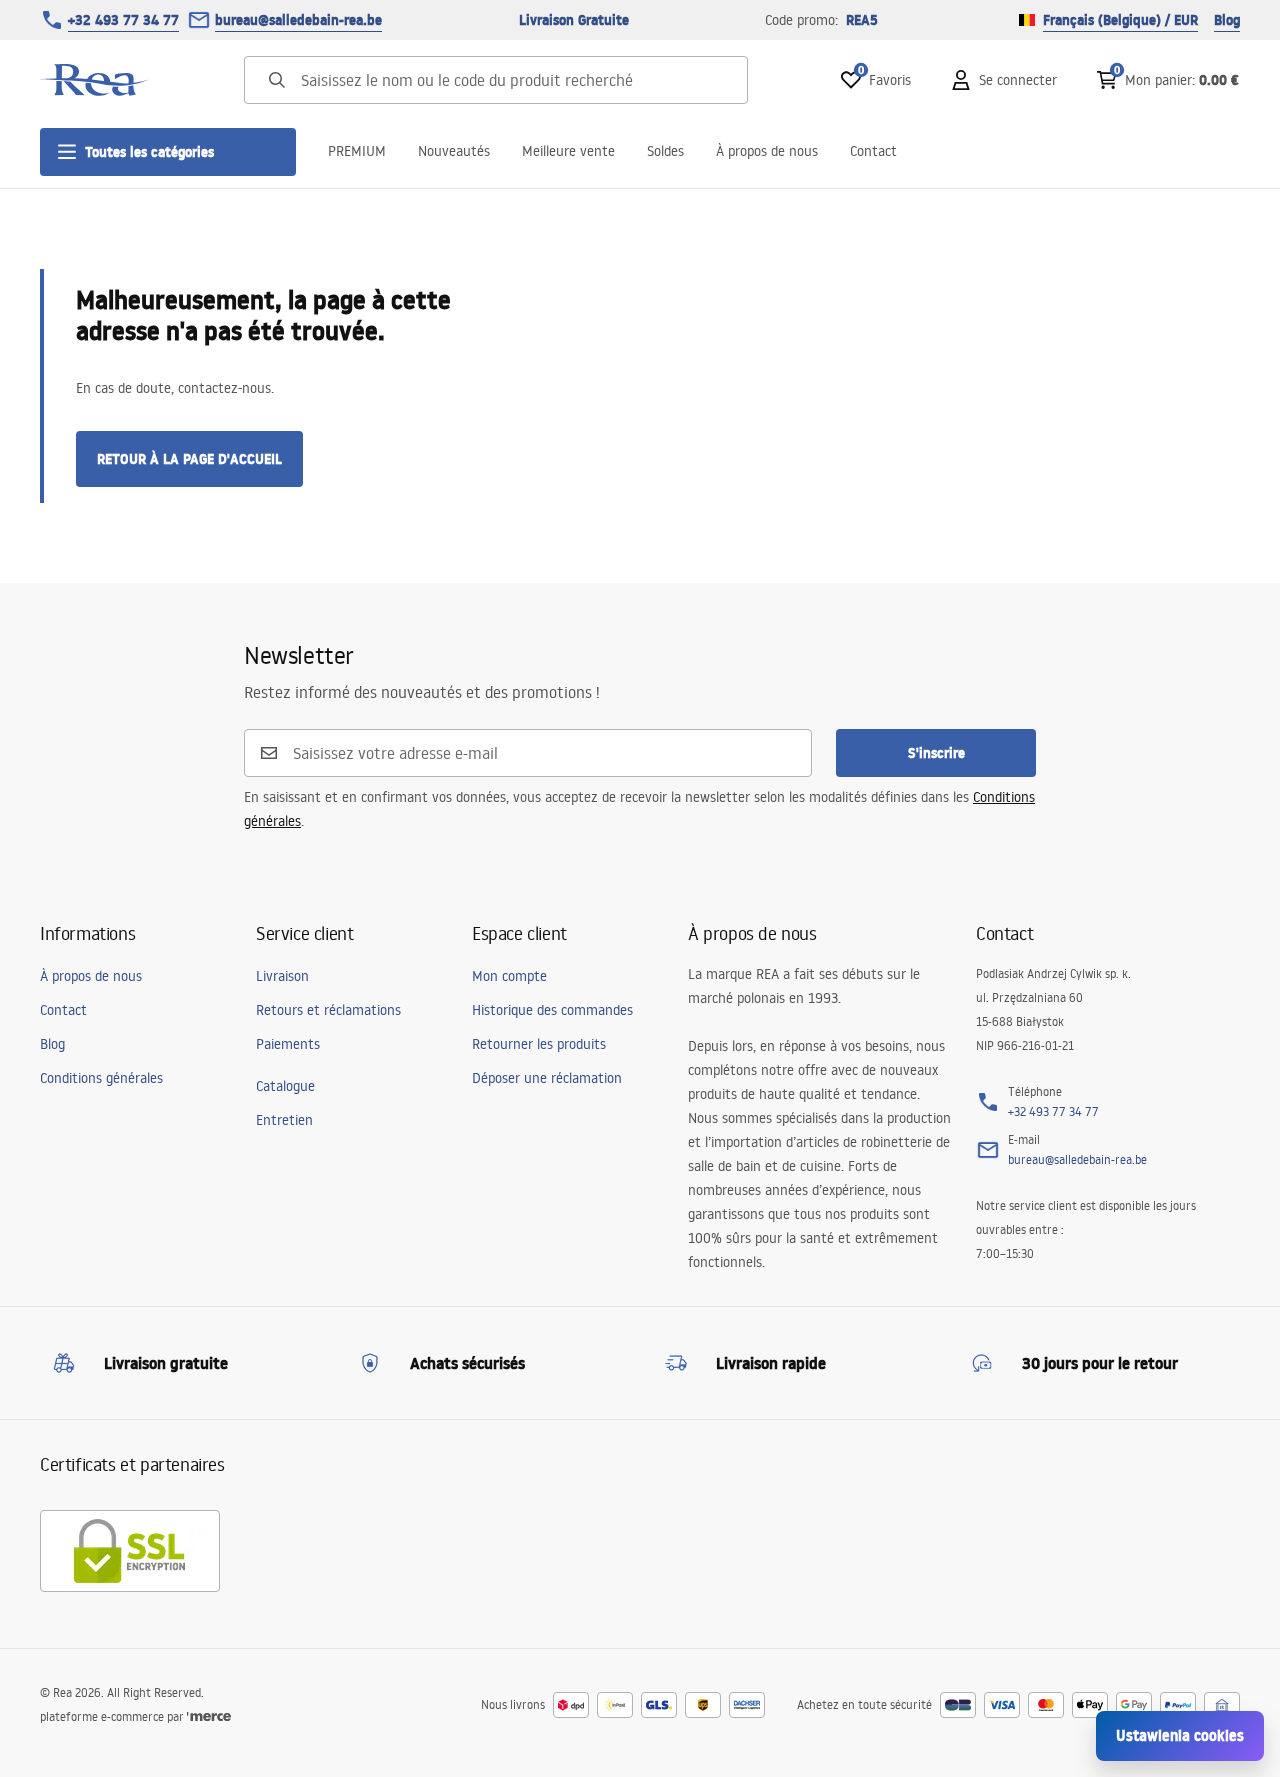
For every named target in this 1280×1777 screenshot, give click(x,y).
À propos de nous (767, 151)
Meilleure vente (568, 151)
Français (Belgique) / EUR (1120, 20)
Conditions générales (101, 1078)
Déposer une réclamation (547, 1078)
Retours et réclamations (328, 1010)
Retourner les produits (539, 1044)
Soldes (665, 151)
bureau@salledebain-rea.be (298, 20)
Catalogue (285, 1086)
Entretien (284, 1120)
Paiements (288, 1044)
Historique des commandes (552, 1010)
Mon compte (509, 976)
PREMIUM (357, 151)
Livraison (282, 976)
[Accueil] (95, 80)
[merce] (209, 1716)
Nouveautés (454, 151)
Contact (873, 151)
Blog (1227, 20)
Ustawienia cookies (1180, 1735)
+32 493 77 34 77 (123, 20)
